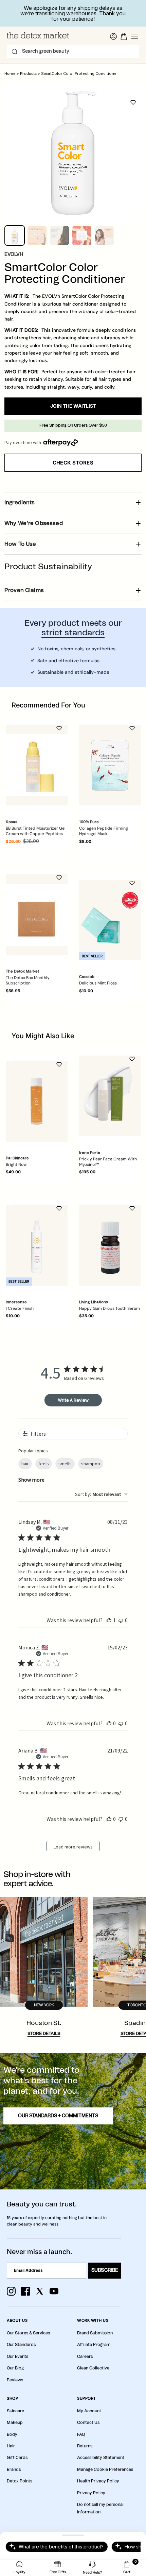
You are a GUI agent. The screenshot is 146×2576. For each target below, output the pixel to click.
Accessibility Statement (101, 2458)
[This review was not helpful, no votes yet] (121, 1620)
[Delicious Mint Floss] (110, 920)
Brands (14, 2469)
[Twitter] (40, 2291)
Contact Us (88, 2423)
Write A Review (73, 1400)
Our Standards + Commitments (58, 2116)
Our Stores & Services (28, 2333)
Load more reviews (73, 1847)
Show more (31, 1480)
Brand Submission (95, 2333)
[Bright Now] (37, 1101)
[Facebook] (25, 2291)
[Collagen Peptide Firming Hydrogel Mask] (110, 765)
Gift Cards (17, 2458)
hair (25, 1464)
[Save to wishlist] (133, 102)
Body (12, 2434)
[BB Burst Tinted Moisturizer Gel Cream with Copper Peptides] (37, 765)
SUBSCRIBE (105, 2270)
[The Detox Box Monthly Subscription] (37, 915)
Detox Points (20, 2481)
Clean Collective (93, 2368)
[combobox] (101, 1494)
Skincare (15, 2411)
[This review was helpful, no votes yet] (109, 1723)
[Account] (113, 36)
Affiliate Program (94, 2345)
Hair (11, 2446)
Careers (85, 2357)
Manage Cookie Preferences (105, 2469)
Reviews (15, 2380)
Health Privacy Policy (98, 2481)
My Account (89, 2411)
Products (28, 74)
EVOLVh (14, 255)
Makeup (15, 2423)
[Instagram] (11, 2291)
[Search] (15, 52)
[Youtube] (54, 2291)
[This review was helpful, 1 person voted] (109, 1620)
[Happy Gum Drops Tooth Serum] (110, 1245)
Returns (85, 2446)
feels (44, 1464)
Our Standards (21, 2345)
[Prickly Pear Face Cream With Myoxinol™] (110, 1096)
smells (65, 1464)
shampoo (91, 1464)
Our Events (17, 2357)
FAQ (81, 2434)
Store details (44, 2034)
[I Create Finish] (37, 1245)
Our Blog (15, 2368)
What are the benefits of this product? (61, 2547)
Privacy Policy (91, 2493)
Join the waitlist (73, 406)
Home (10, 74)
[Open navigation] (135, 36)
